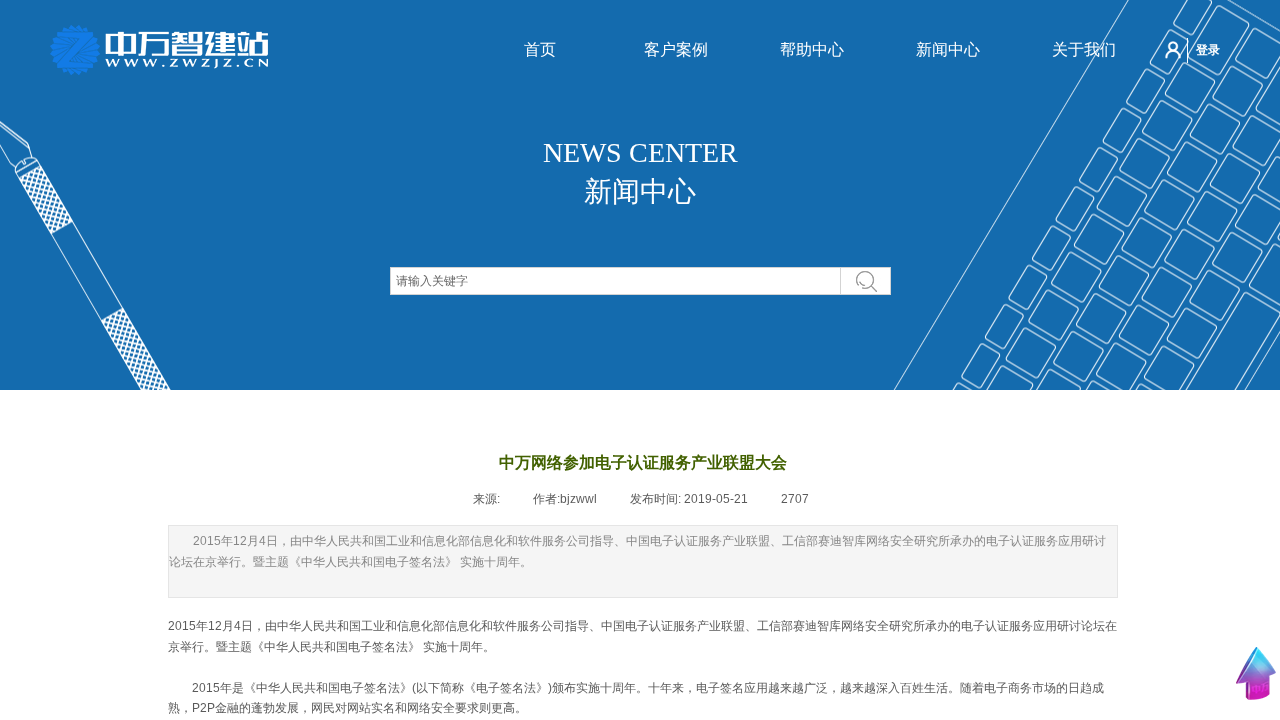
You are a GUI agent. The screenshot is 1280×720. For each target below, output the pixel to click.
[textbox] (615, 281)
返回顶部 (1256, 673)
